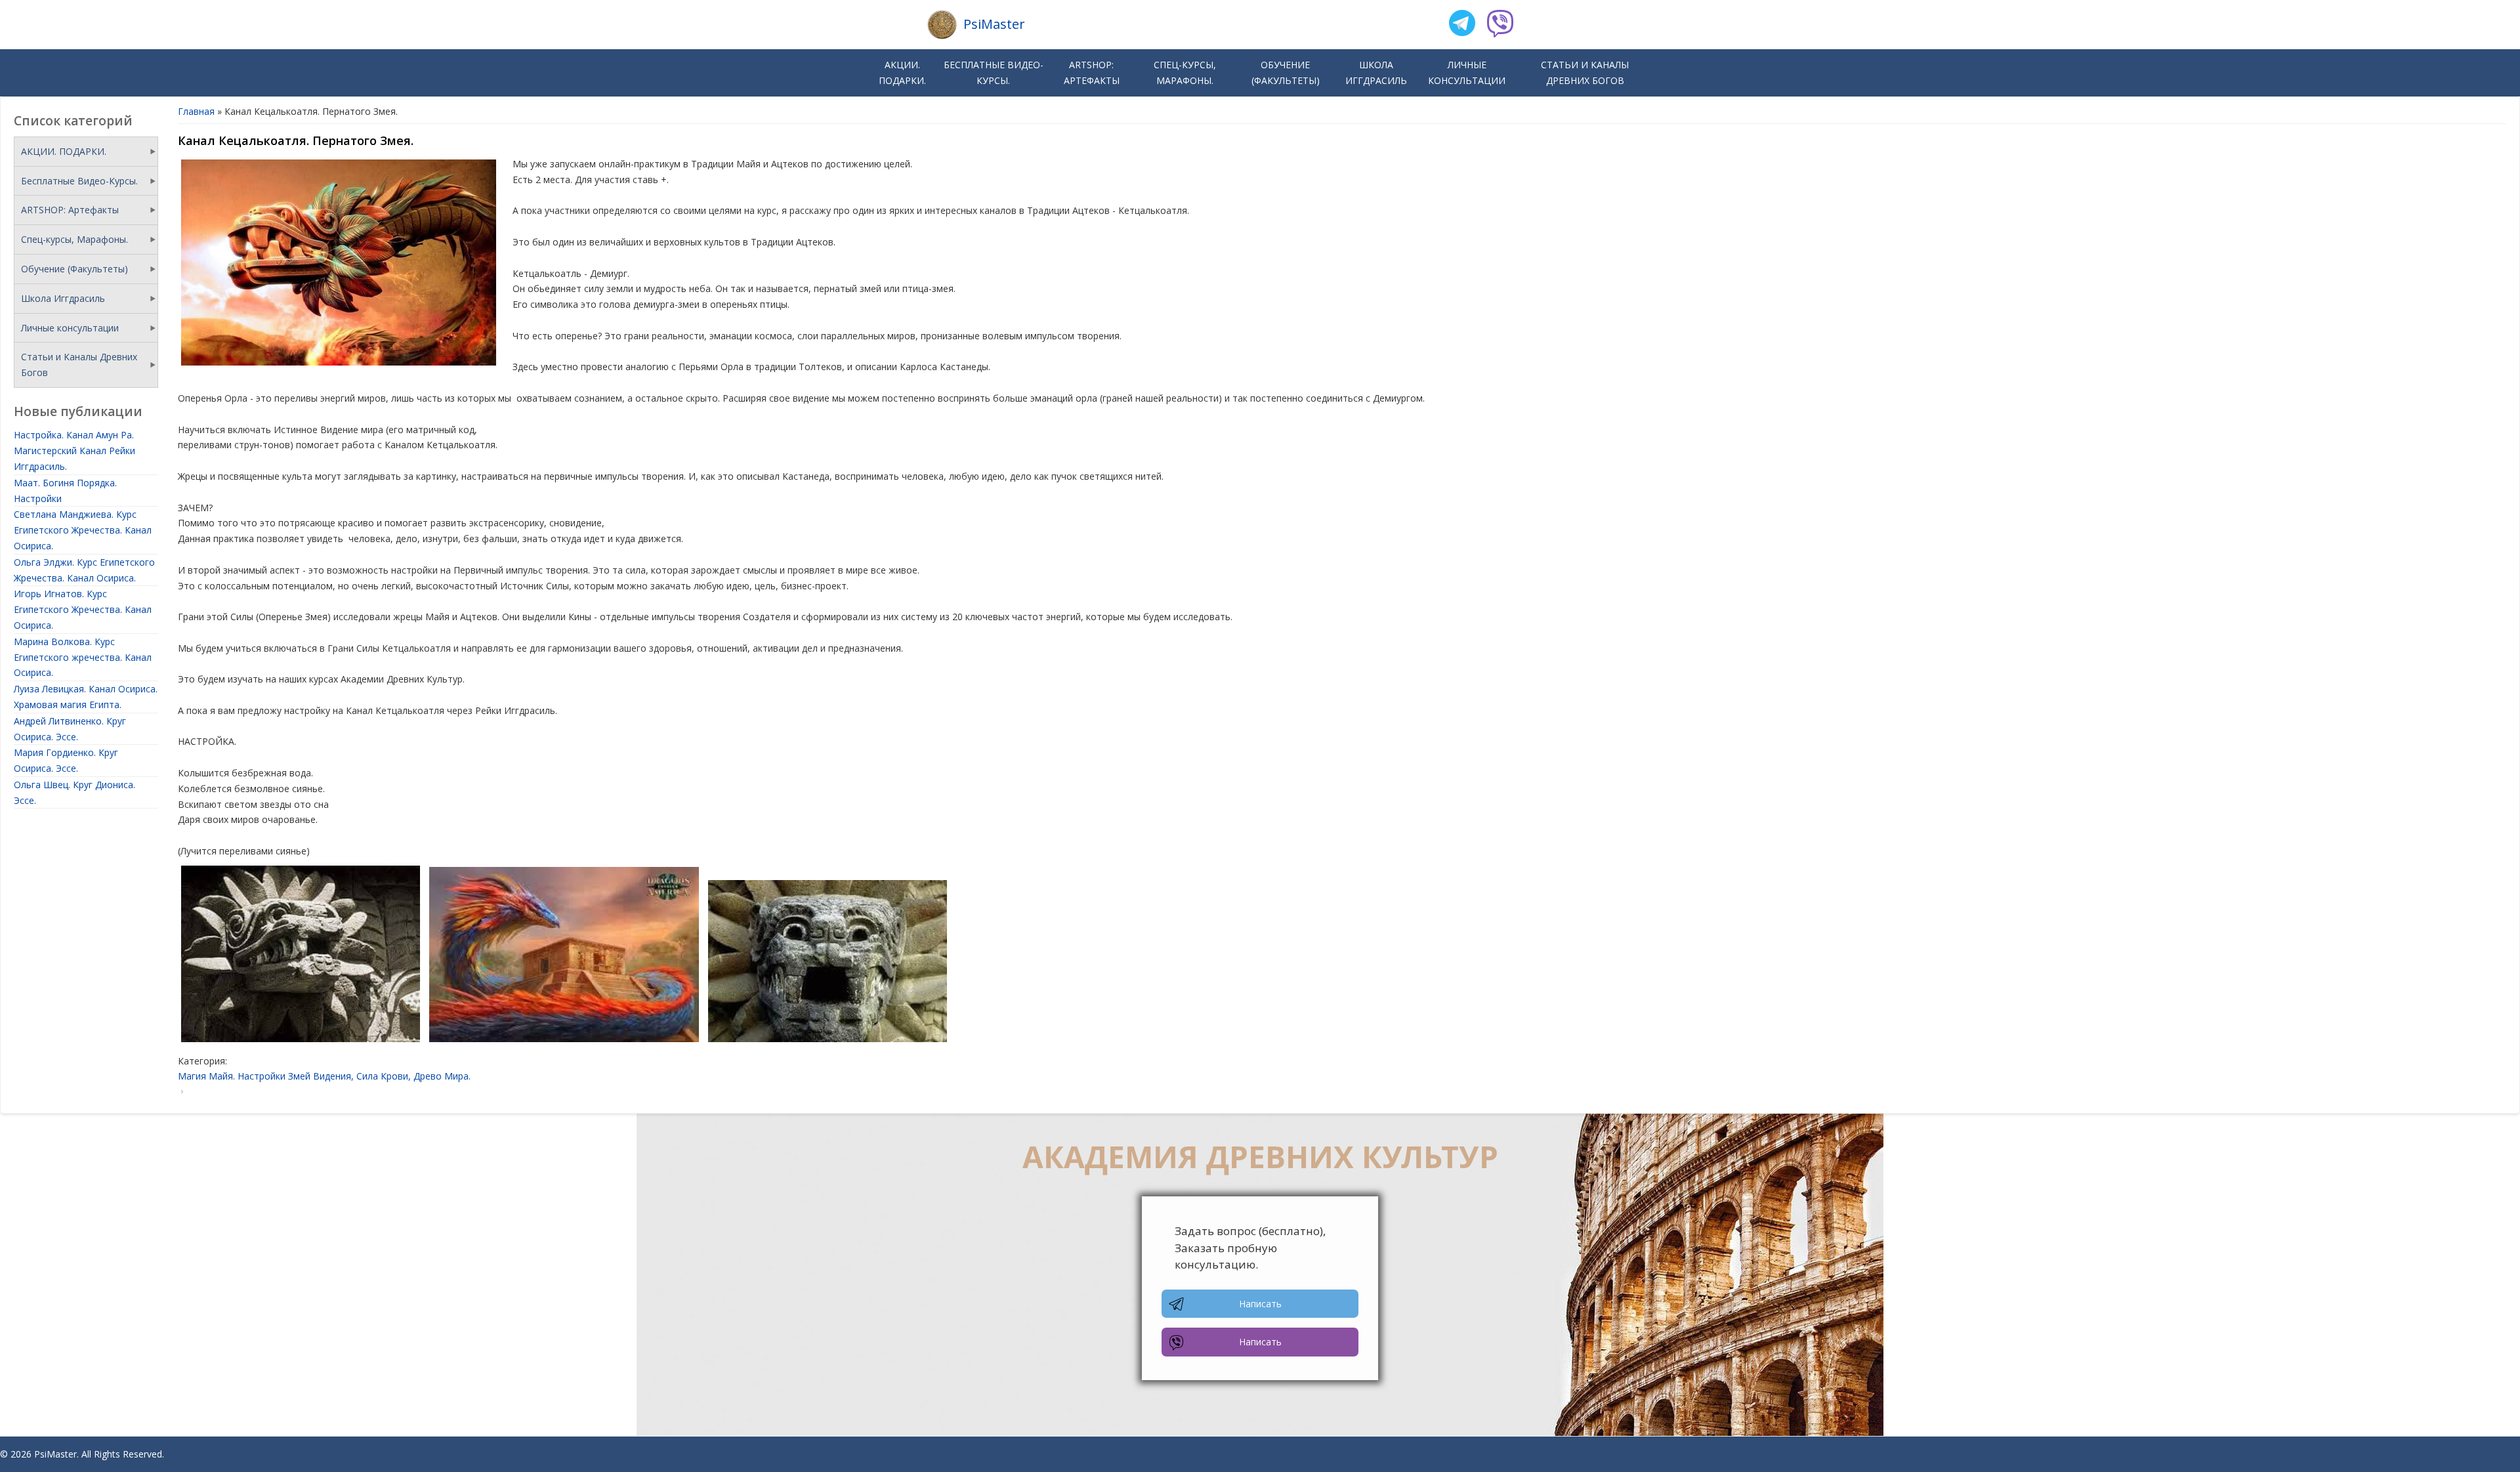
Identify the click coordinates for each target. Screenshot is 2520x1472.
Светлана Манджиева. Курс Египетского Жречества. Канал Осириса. (83, 530)
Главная (196, 111)
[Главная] (942, 25)
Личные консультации (1467, 73)
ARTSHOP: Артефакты (1092, 73)
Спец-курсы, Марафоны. (1185, 73)
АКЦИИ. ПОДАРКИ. (902, 73)
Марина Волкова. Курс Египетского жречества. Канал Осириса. (83, 657)
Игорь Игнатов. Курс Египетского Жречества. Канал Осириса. (83, 609)
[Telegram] (1462, 25)
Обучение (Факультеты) (1286, 73)
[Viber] (1500, 25)
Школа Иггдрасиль (1376, 73)
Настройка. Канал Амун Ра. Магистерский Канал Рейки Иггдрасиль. (74, 451)
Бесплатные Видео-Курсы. (994, 73)
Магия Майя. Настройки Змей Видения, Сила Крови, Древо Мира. (324, 1076)
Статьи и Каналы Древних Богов (1585, 73)
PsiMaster (994, 24)
